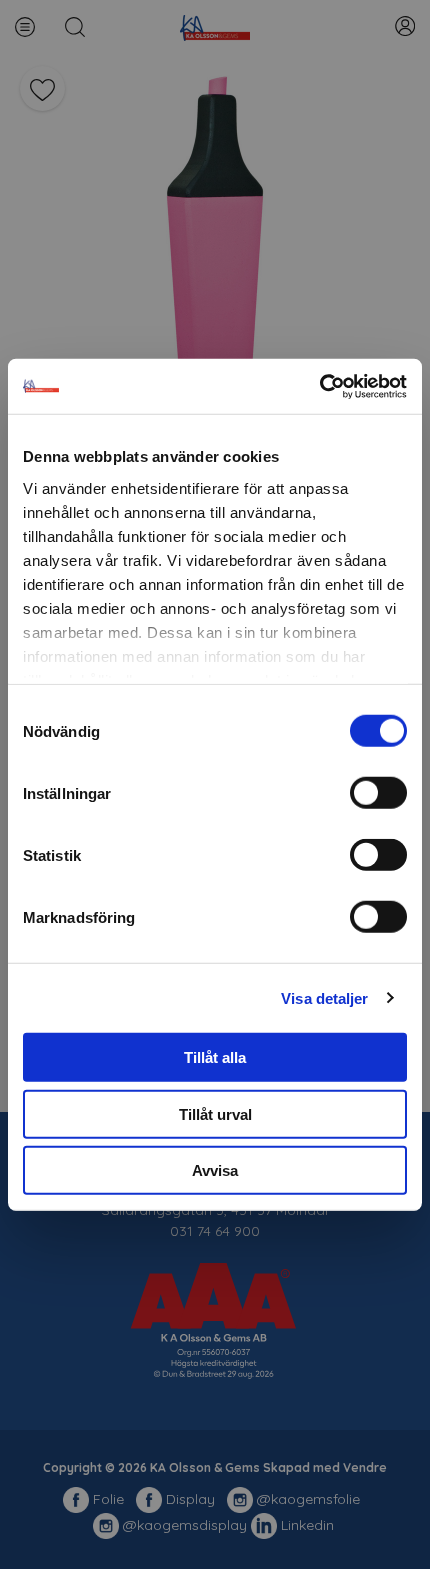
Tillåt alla (215, 1057)
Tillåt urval (215, 1113)
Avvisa (215, 1170)
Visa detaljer (324, 997)
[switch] (378, 793)
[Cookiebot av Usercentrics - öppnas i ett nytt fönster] (319, 386)
